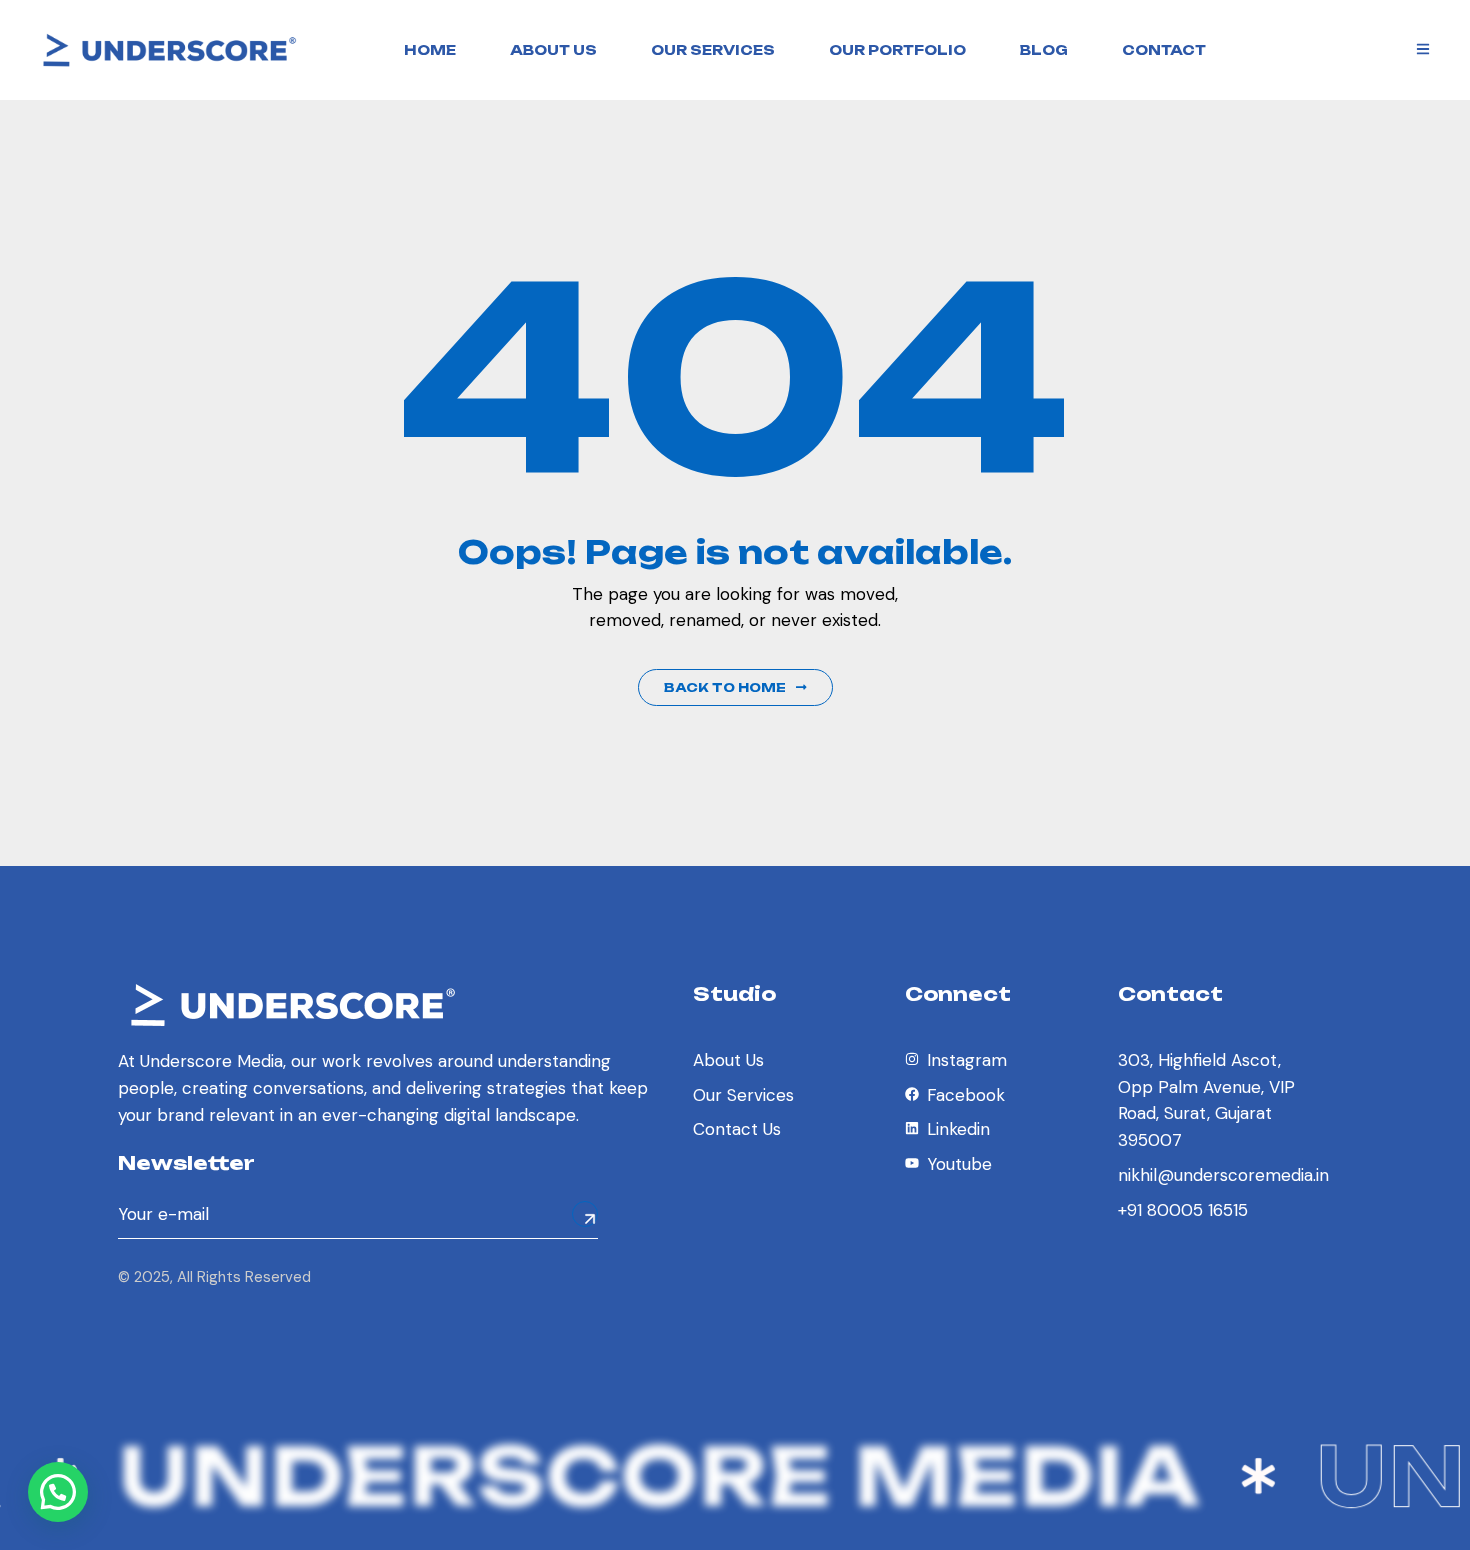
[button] (58, 1492)
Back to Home (725, 687)
